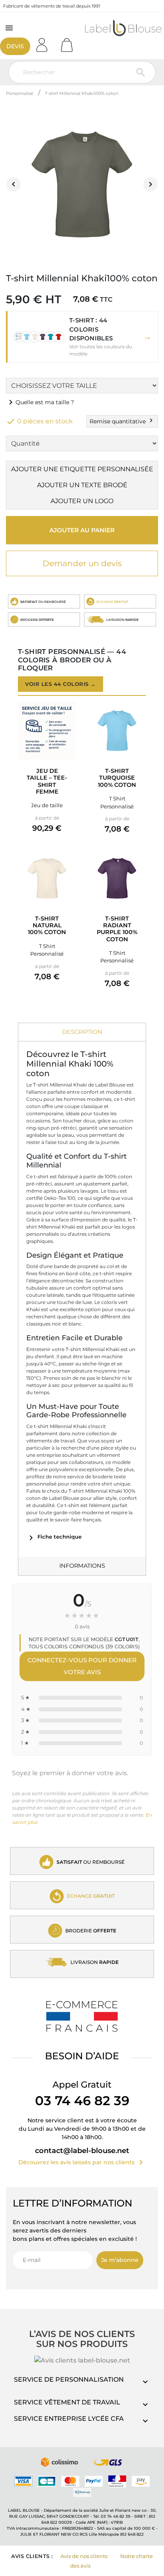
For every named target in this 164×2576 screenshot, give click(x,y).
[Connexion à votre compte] (45, 42)
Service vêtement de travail (67, 2402)
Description (82, 1032)
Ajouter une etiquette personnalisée (82, 469)
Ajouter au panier (82, 530)
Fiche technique (54, 1537)
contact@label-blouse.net (82, 2151)
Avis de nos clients (84, 2556)
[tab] (82, 1032)
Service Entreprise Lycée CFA (69, 2419)
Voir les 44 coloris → (61, 684)
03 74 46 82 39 (82, 2101)
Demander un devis (82, 563)
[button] (82, 337)
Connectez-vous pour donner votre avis (82, 1666)
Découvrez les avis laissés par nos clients (82, 2162)
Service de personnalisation (69, 2379)
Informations (82, 1566)
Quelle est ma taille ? (40, 402)
